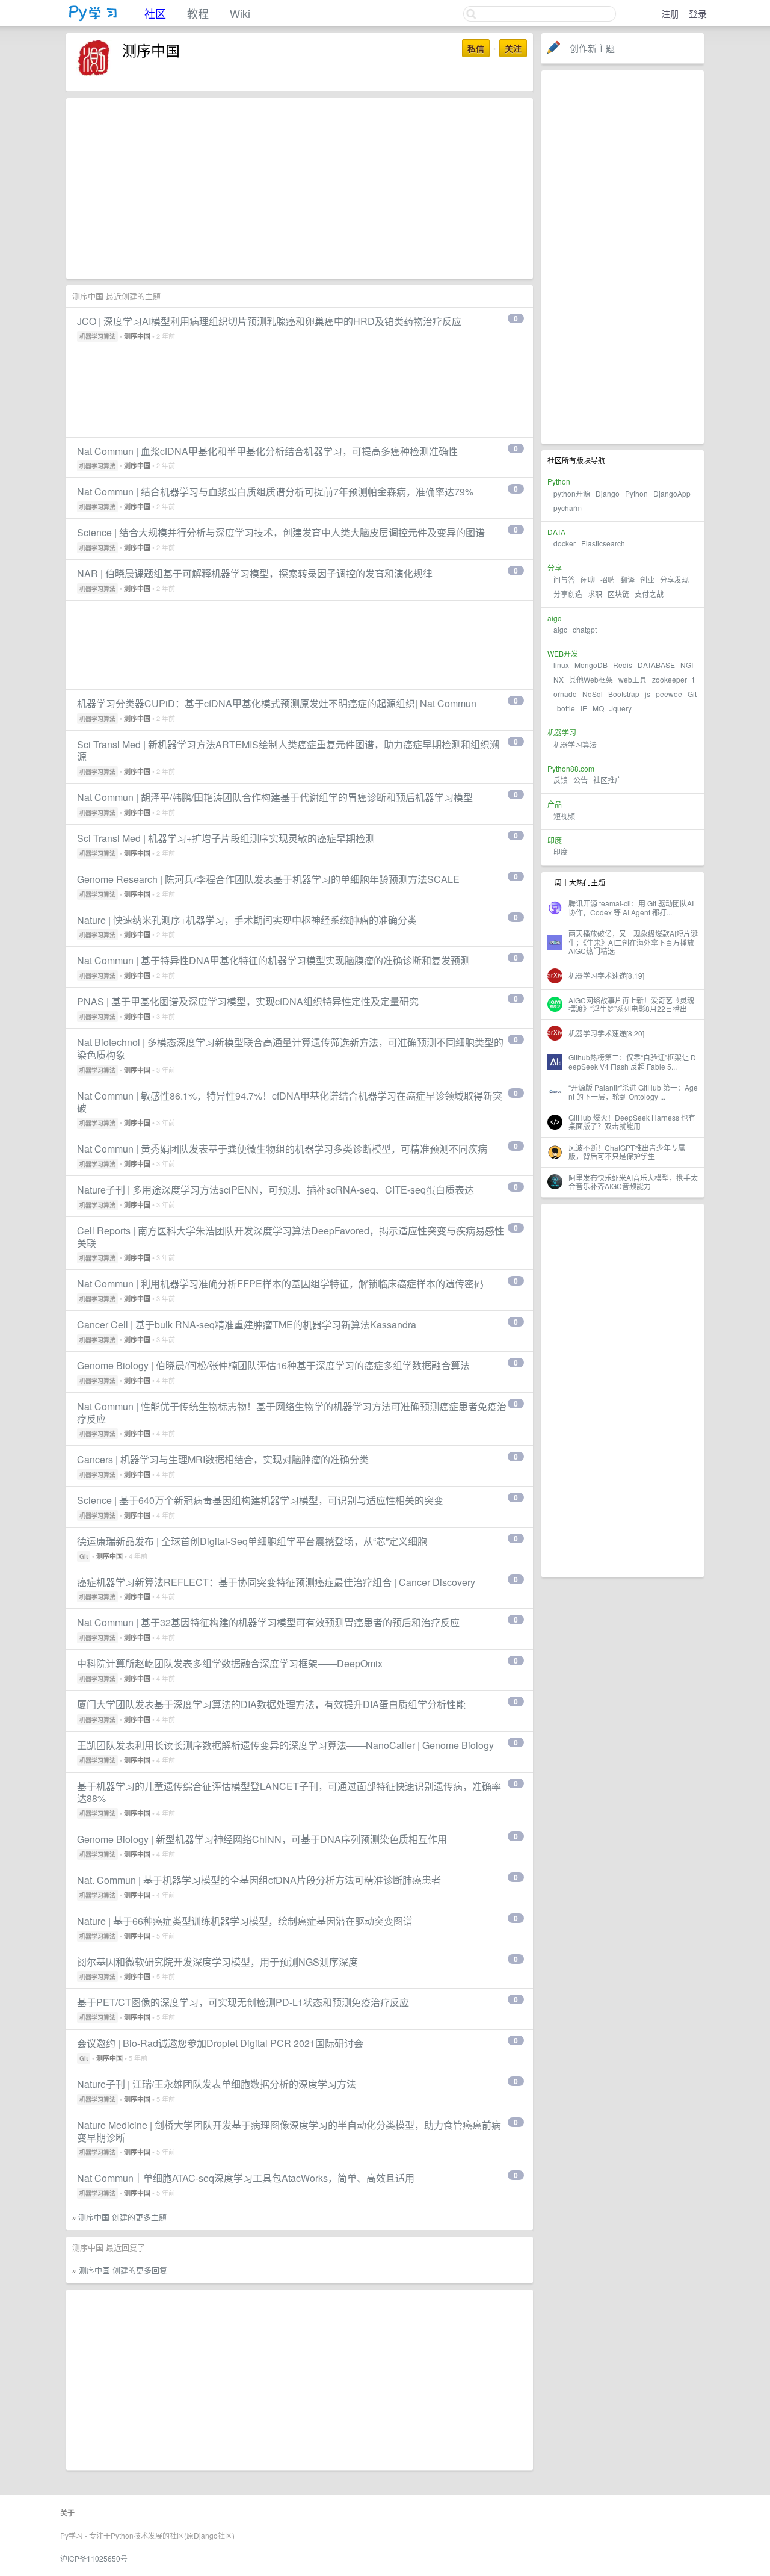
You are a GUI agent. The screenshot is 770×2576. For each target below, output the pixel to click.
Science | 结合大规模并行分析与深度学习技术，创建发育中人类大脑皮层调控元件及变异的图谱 (281, 532)
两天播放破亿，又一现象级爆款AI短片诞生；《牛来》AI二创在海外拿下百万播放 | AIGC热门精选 (633, 942)
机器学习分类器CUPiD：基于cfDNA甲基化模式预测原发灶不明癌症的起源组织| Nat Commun (277, 703)
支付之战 (649, 594)
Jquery (621, 708)
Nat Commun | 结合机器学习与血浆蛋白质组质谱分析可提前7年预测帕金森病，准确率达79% (275, 491)
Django (608, 493)
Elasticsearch (603, 543)
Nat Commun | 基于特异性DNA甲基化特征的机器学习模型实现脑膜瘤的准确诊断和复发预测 (273, 960)
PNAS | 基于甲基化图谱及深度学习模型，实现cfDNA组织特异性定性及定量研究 (248, 1001)
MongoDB (592, 665)
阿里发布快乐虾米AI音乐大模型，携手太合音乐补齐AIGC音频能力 (633, 1182)
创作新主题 (592, 48)
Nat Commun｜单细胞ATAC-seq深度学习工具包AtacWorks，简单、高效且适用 (246, 2178)
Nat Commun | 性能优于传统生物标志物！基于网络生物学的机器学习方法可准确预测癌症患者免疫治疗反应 (292, 1413)
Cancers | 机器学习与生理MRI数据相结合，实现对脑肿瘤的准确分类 (223, 1459)
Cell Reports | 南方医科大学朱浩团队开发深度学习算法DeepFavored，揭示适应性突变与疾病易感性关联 (291, 1237)
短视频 (564, 816)
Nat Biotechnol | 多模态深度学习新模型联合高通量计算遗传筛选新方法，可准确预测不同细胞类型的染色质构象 (290, 1048)
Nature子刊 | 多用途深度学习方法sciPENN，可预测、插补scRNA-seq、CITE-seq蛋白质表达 (276, 1190)
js (648, 694)
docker (565, 543)
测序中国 (137, 336)
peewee (669, 694)
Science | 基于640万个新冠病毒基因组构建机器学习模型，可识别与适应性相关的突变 (260, 1500)
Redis (623, 665)
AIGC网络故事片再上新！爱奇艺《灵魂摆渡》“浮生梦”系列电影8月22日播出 (631, 1004)
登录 (698, 14)
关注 (513, 48)
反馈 (561, 780)
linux (561, 665)
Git (692, 694)
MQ (598, 708)
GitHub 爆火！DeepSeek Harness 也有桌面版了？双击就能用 (632, 1122)
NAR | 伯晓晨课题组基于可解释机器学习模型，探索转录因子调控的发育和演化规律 (255, 573)
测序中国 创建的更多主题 (122, 2217)
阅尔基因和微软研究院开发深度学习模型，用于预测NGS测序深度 (217, 1962)
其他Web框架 (591, 679)
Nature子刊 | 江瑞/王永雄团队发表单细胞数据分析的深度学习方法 (217, 2084)
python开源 (572, 493)
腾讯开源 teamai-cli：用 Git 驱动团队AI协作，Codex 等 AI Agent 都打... (631, 907)
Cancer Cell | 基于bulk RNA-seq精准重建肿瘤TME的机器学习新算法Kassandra (247, 1324)
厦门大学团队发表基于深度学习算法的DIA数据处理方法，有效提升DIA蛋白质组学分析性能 (271, 1704)
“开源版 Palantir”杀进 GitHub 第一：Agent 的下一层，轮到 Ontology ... (633, 1091)
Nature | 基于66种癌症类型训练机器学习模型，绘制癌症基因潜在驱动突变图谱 (245, 1921)
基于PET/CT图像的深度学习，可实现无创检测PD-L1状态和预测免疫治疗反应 (243, 2002)
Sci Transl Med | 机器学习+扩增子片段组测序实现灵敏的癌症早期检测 (226, 838)
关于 (67, 2513)
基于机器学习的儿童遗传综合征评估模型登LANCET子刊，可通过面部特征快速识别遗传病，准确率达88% (289, 1792)
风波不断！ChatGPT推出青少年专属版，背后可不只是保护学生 (627, 1152)
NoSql (593, 694)
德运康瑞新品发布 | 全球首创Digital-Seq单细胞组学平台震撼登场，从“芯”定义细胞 (252, 1541)
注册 (670, 14)
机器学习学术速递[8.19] (606, 975)
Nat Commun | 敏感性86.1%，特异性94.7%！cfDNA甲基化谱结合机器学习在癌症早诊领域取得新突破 (290, 1102)
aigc (560, 629)
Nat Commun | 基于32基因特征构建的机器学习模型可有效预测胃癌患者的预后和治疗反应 (268, 1622)
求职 (595, 594)
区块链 (618, 594)
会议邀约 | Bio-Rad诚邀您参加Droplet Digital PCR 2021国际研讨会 (220, 2043)
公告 (581, 780)
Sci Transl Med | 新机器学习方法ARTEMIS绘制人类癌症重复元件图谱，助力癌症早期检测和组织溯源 (288, 751)
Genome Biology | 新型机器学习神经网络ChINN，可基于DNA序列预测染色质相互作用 (262, 1839)
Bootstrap (624, 694)
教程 (198, 13)
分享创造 (568, 594)
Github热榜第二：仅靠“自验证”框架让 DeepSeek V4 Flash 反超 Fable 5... (632, 1061)
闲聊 (588, 579)
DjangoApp (672, 493)
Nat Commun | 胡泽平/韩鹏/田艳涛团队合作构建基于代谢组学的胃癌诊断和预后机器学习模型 (275, 797)
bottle (566, 708)
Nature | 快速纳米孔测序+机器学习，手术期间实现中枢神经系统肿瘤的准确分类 (247, 920)
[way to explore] (93, 18)
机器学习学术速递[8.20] (606, 1033)
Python (636, 493)
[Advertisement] (623, 257)
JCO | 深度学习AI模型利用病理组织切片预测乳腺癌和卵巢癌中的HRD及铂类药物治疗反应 (269, 321)
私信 (476, 48)
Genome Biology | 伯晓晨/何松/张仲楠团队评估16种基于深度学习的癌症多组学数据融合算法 (273, 1365)
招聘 (608, 579)
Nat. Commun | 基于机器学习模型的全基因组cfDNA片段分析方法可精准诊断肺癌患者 (259, 1880)
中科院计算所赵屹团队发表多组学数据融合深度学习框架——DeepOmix (230, 1663)
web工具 (633, 679)
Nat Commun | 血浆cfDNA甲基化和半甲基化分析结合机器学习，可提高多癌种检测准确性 (267, 451)
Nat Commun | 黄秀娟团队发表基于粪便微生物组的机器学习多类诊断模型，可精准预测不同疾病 (282, 1149)
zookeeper (670, 679)
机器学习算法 (575, 744)
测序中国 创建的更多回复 (123, 2270)
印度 (561, 851)
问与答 (564, 579)
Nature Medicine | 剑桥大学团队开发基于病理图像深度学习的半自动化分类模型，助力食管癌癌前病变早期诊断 (289, 2131)
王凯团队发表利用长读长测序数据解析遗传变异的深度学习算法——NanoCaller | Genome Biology (285, 1745)
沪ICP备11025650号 (94, 2558)
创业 (647, 579)
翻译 (627, 579)
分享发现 (674, 579)
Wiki (240, 13)
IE (584, 708)
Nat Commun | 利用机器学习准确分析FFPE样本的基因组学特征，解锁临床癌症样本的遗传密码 (280, 1283)
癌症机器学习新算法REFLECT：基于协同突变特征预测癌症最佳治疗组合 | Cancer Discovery (276, 1582)
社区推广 (608, 780)
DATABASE (656, 665)
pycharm (568, 508)
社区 (155, 13)
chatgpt (585, 629)
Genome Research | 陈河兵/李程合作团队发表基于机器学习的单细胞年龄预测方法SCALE (268, 879)
